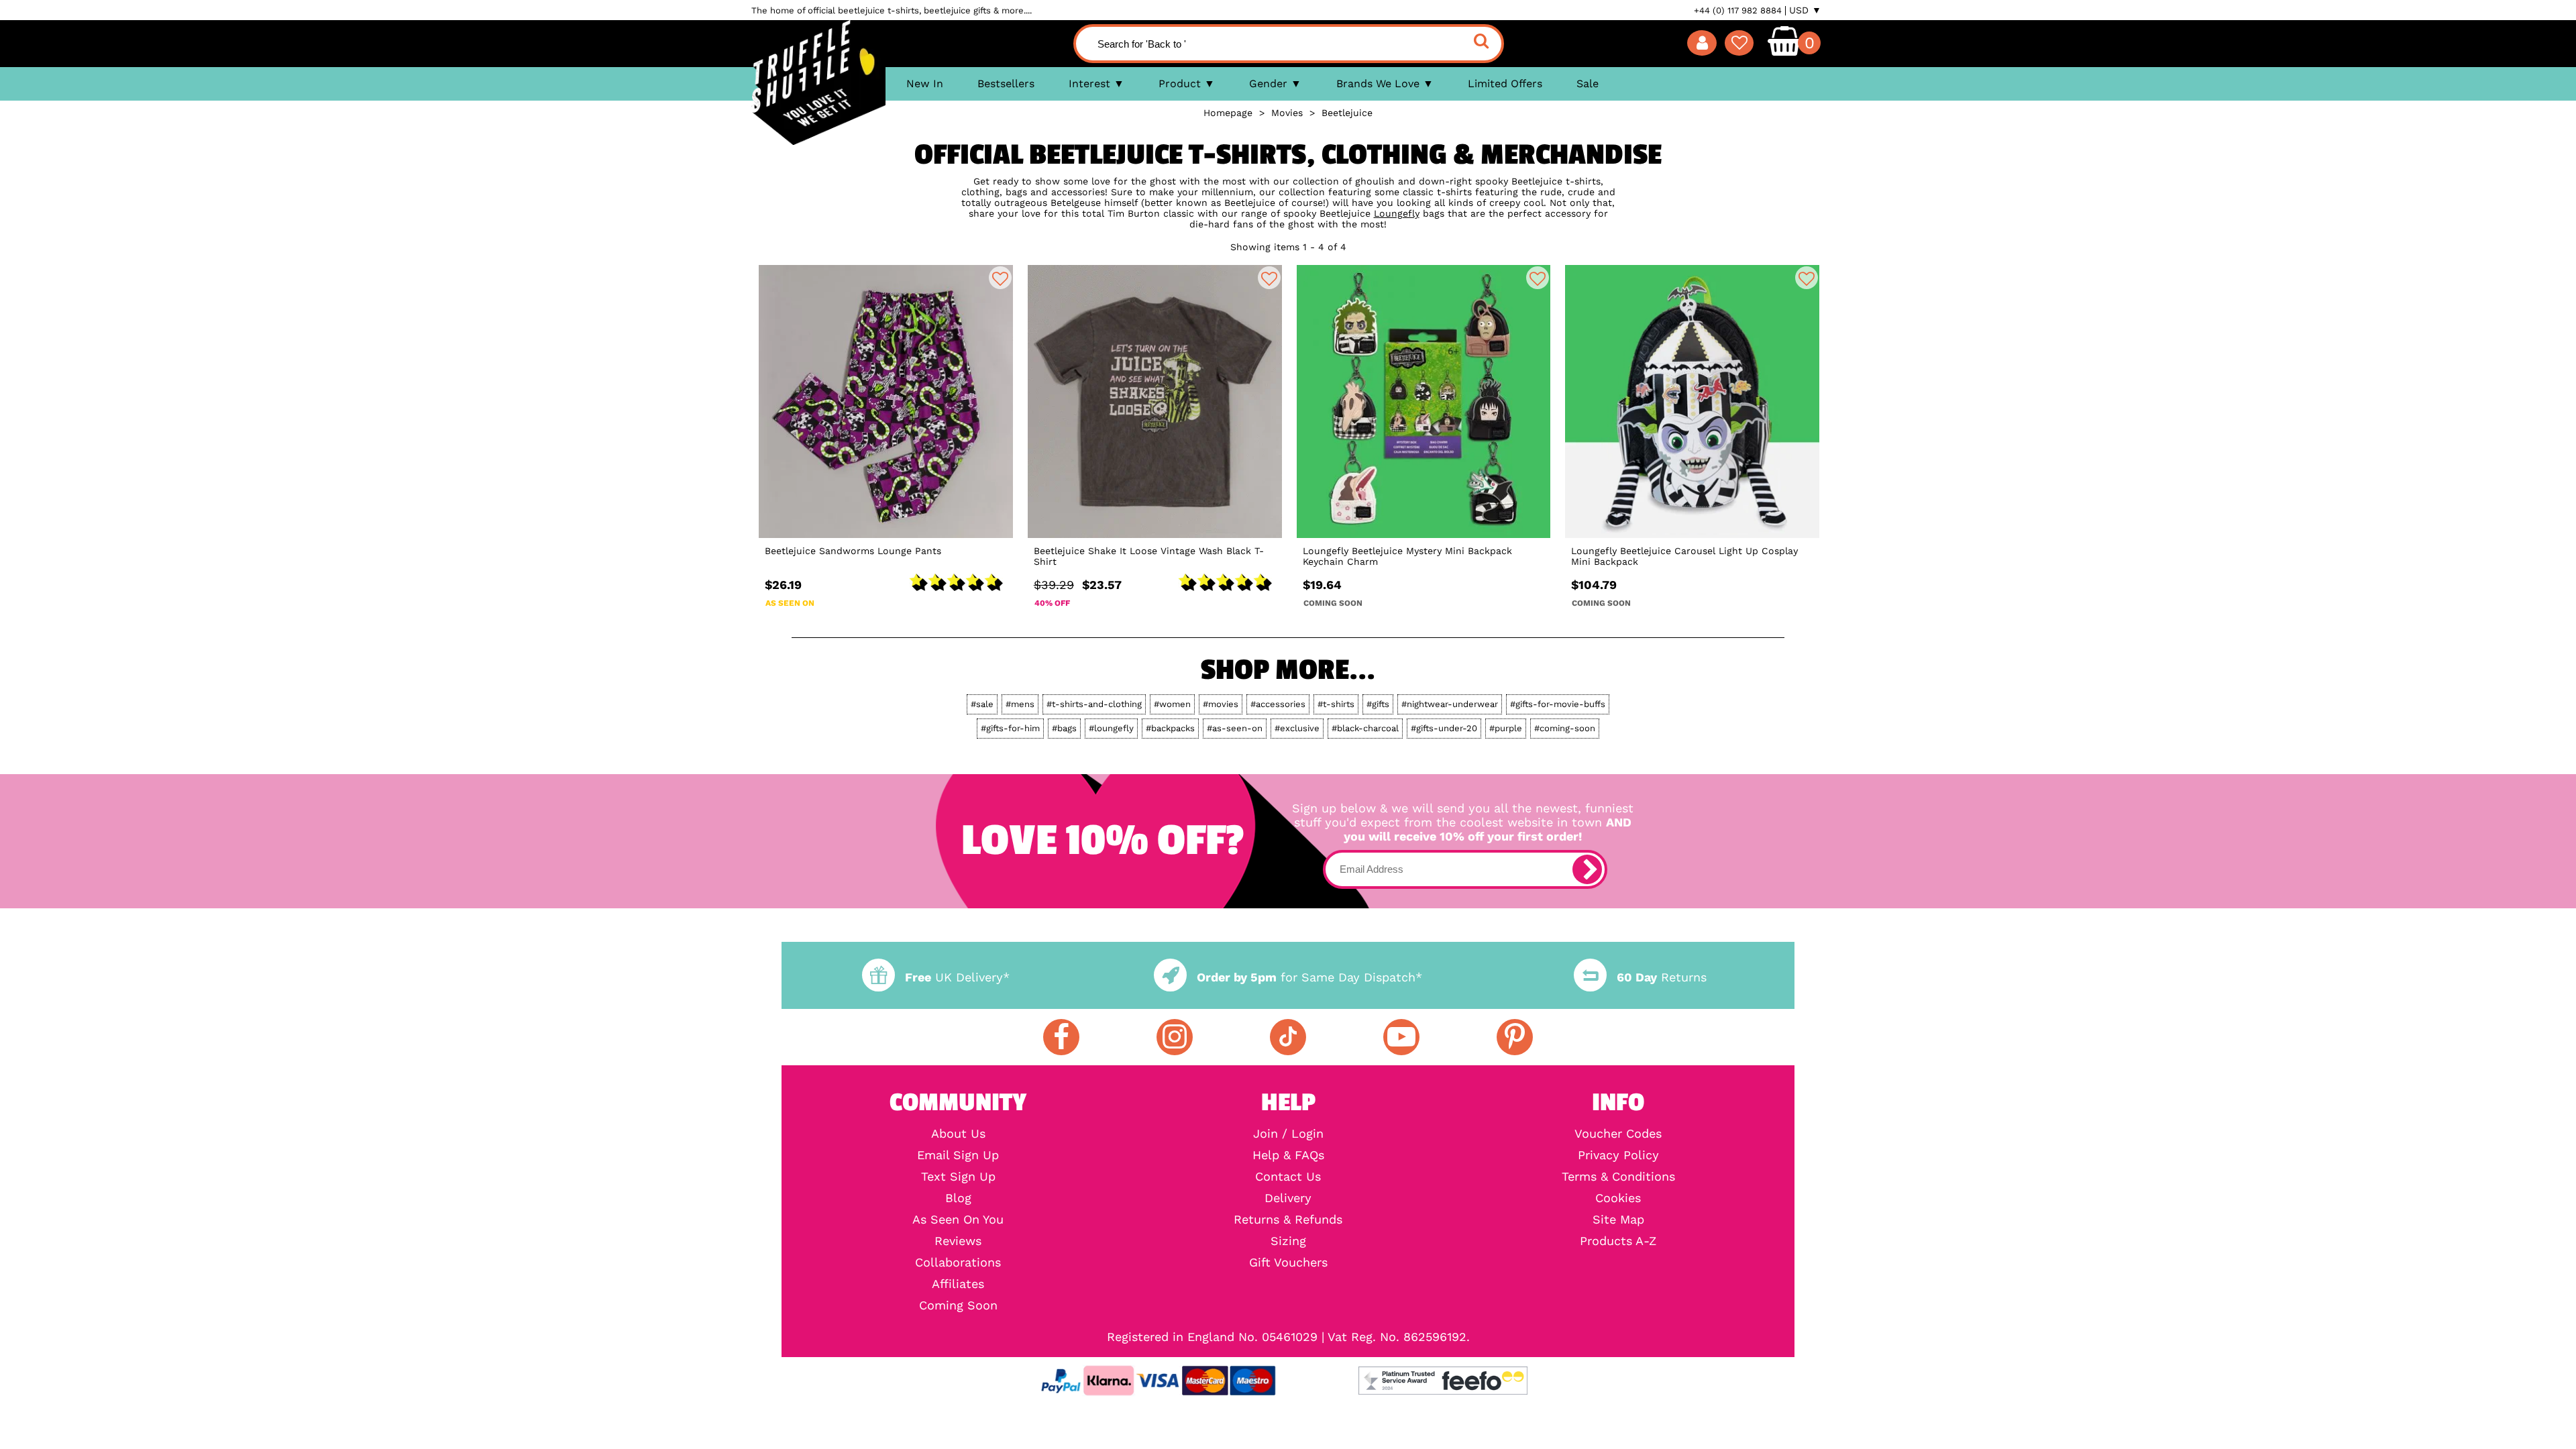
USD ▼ (1805, 10)
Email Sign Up (958, 1155)
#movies (1221, 704)
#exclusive (1297, 728)
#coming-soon (1565, 728)
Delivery (1288, 1198)
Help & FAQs (1288, 1155)
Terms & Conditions (1618, 1177)
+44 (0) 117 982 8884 (1738, 10)
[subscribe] (1587, 869)
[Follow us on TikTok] (1288, 1037)
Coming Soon (958, 1305)
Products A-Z (1618, 1241)
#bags (1064, 728)
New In (925, 84)
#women (1172, 704)
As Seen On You (958, 1220)
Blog (958, 1198)
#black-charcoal (1365, 728)
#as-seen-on (1235, 728)
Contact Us (1288, 1177)
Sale (1588, 84)
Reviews (958, 1241)
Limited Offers (1505, 84)
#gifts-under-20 (1444, 728)
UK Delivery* (957, 977)
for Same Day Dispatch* (1309, 977)
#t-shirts (1336, 704)
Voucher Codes (1618, 1134)
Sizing (1288, 1241)
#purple (1506, 728)
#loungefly (1111, 728)
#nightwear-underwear (1450, 704)
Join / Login (1288, 1134)
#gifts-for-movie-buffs (1558, 704)
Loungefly (1397, 213)
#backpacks (1170, 728)
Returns (1662, 977)
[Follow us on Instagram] (1175, 1037)
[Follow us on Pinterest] (1515, 1037)
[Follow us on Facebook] (1061, 1037)
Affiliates (958, 1284)
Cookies (1618, 1198)
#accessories (1278, 704)
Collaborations (958, 1263)
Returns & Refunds (1288, 1220)
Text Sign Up (958, 1177)
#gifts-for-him (1010, 728)
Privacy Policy (1618, 1155)
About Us (958, 1134)
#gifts (1378, 704)
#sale (982, 704)
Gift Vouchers (1288, 1263)
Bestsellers (1006, 84)
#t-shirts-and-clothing (1094, 704)
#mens (1020, 704)
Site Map (1618, 1220)
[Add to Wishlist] (1000, 278)
